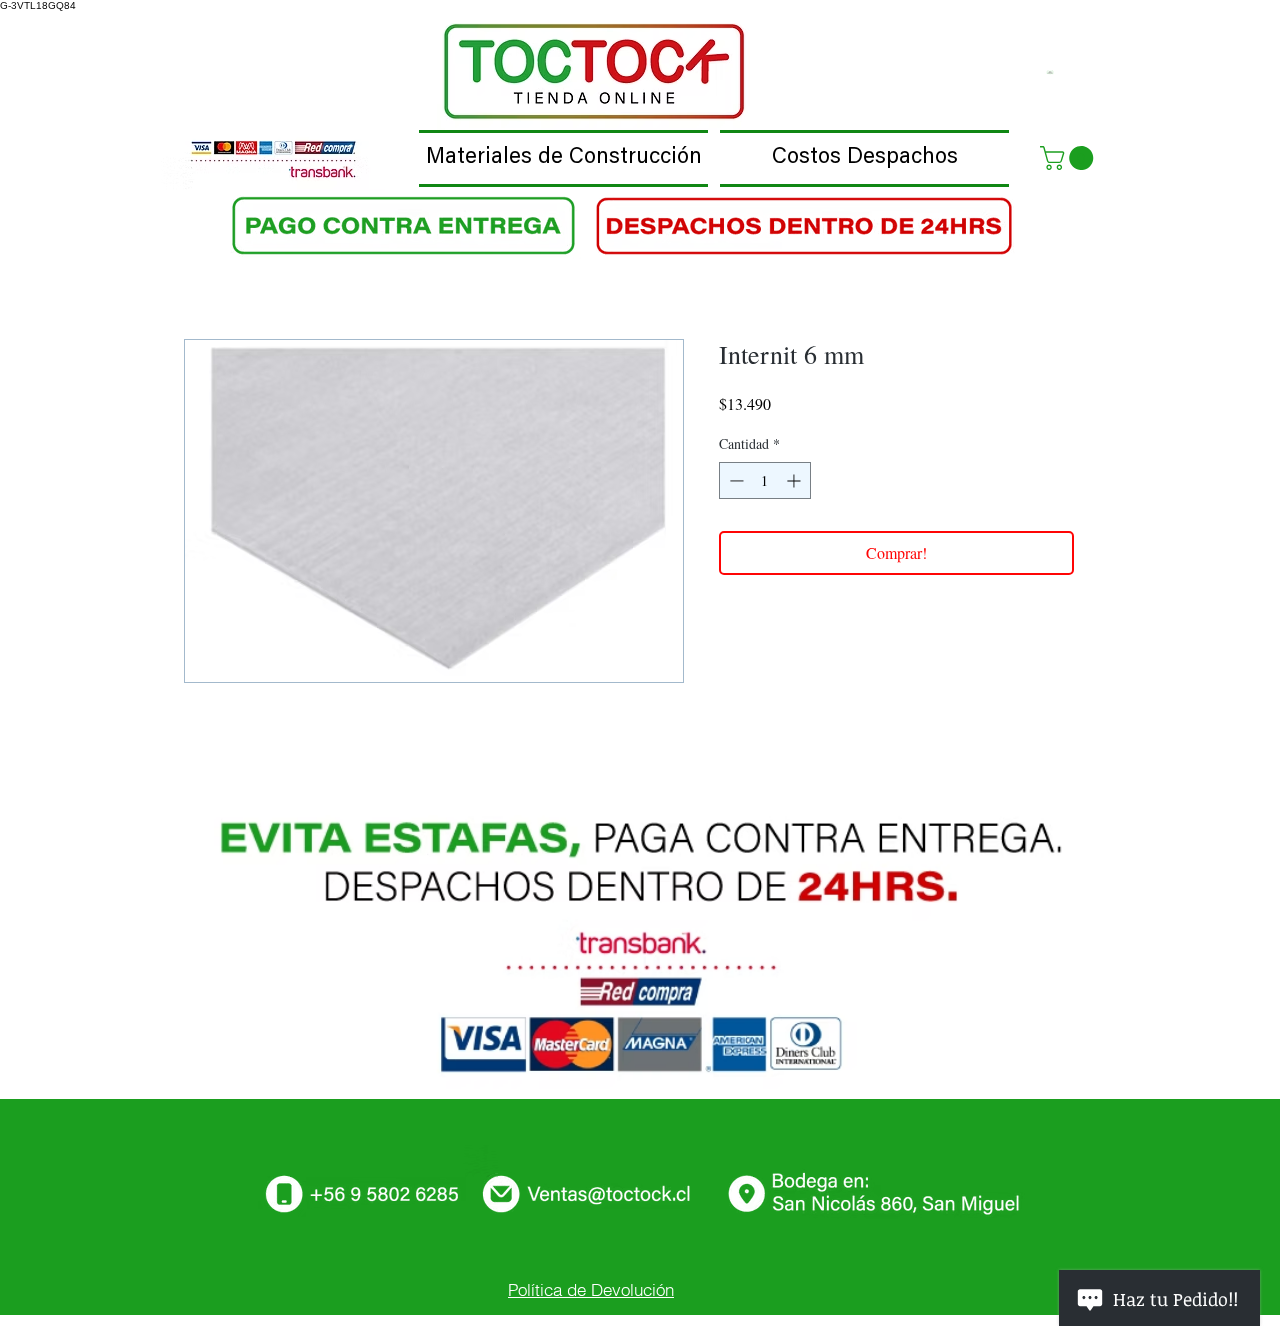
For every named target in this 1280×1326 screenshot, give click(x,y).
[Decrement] (734, 480)
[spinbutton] (765, 480)
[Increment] (795, 480)
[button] (1069, 158)
